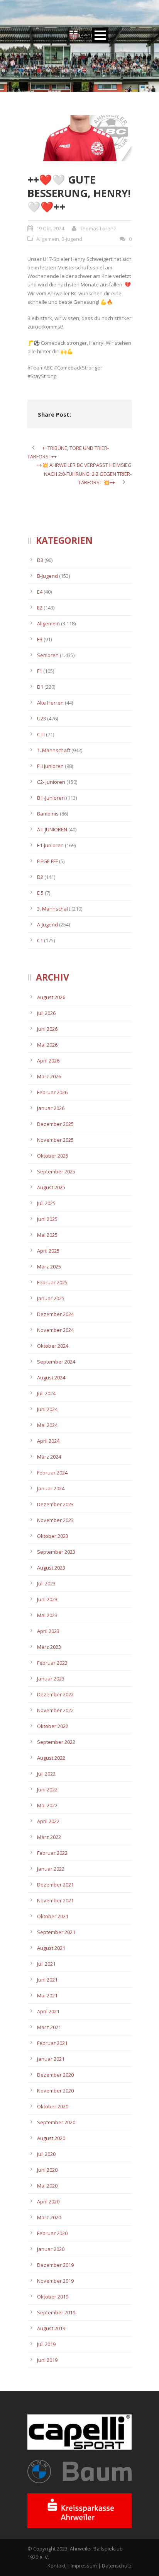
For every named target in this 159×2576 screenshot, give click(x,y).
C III (41, 734)
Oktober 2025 (53, 1156)
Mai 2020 (47, 2186)
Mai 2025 (47, 1235)
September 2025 (56, 1171)
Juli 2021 (46, 1964)
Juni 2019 (47, 2360)
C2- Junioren (51, 782)
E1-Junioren (50, 845)
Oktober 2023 (53, 1536)
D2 (40, 877)
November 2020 (55, 2091)
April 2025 (48, 1251)
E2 (40, 608)
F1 (40, 671)
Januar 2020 (51, 2249)
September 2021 (56, 1932)
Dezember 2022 (55, 1694)
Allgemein (48, 239)
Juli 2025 (46, 1203)
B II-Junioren (51, 798)
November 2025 (55, 1140)
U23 (41, 718)
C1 (40, 940)
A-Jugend (47, 924)
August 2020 (51, 2138)
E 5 (40, 893)
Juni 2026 (47, 1029)
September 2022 (56, 1742)
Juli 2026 (46, 1013)
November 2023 (55, 1520)
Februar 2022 (52, 1853)
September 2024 (56, 1362)
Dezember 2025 (55, 1124)
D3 (40, 560)
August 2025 (51, 1187)
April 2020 (48, 2201)
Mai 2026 (47, 1045)
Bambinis (48, 814)
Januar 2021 (51, 2059)
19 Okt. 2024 (50, 228)
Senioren (48, 655)
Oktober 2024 (53, 1346)
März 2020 (49, 2217)
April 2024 (48, 1441)
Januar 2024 (51, 1488)
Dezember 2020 (55, 2075)
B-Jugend (72, 239)
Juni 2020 (47, 2170)
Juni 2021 (47, 1980)
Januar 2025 (51, 1298)
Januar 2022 (51, 1869)
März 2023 (49, 1647)
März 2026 (49, 1076)
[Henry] (79, 138)
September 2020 (56, 2122)
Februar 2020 (52, 2233)
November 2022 (55, 1710)
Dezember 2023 (55, 1504)
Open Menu (100, 35)
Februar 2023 (52, 1663)
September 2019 (56, 2312)
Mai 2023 (47, 1615)
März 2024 (49, 1457)
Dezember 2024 (55, 1314)
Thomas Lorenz (98, 228)
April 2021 (48, 2011)
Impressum (84, 2566)
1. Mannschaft (54, 750)
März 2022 (49, 1837)
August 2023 (51, 1568)
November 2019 (55, 2281)
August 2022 (51, 1758)
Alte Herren (50, 703)
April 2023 (48, 1631)
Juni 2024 (47, 1409)
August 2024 (51, 1377)
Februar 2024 (52, 1473)
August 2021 (51, 1948)
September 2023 (56, 1552)
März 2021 (49, 2027)
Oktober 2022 (53, 1726)
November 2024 (55, 1330)
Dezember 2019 (55, 2265)
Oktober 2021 (53, 1916)
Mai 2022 (47, 1805)
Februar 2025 (52, 1282)
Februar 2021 (52, 2043)
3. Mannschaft (54, 909)
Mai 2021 (47, 1995)
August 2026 (51, 997)
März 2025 (49, 1267)
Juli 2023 (46, 1583)
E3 (40, 639)
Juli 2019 (46, 2344)
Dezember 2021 (55, 1885)
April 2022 (48, 1821)
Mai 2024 (47, 1425)
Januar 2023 (51, 1679)
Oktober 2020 (53, 2106)
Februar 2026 (52, 1092)
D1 (40, 687)
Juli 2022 (46, 1774)
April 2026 (48, 1061)
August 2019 (51, 2328)
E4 (40, 592)
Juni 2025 (47, 1219)
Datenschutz (117, 2566)
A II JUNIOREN (52, 829)
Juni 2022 (47, 1789)
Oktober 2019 (53, 2297)
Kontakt (57, 2566)
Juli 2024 (46, 1393)
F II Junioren (50, 766)
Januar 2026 (51, 1108)
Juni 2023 (47, 1599)
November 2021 (55, 1900)
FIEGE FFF (47, 861)
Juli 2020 (46, 2154)
